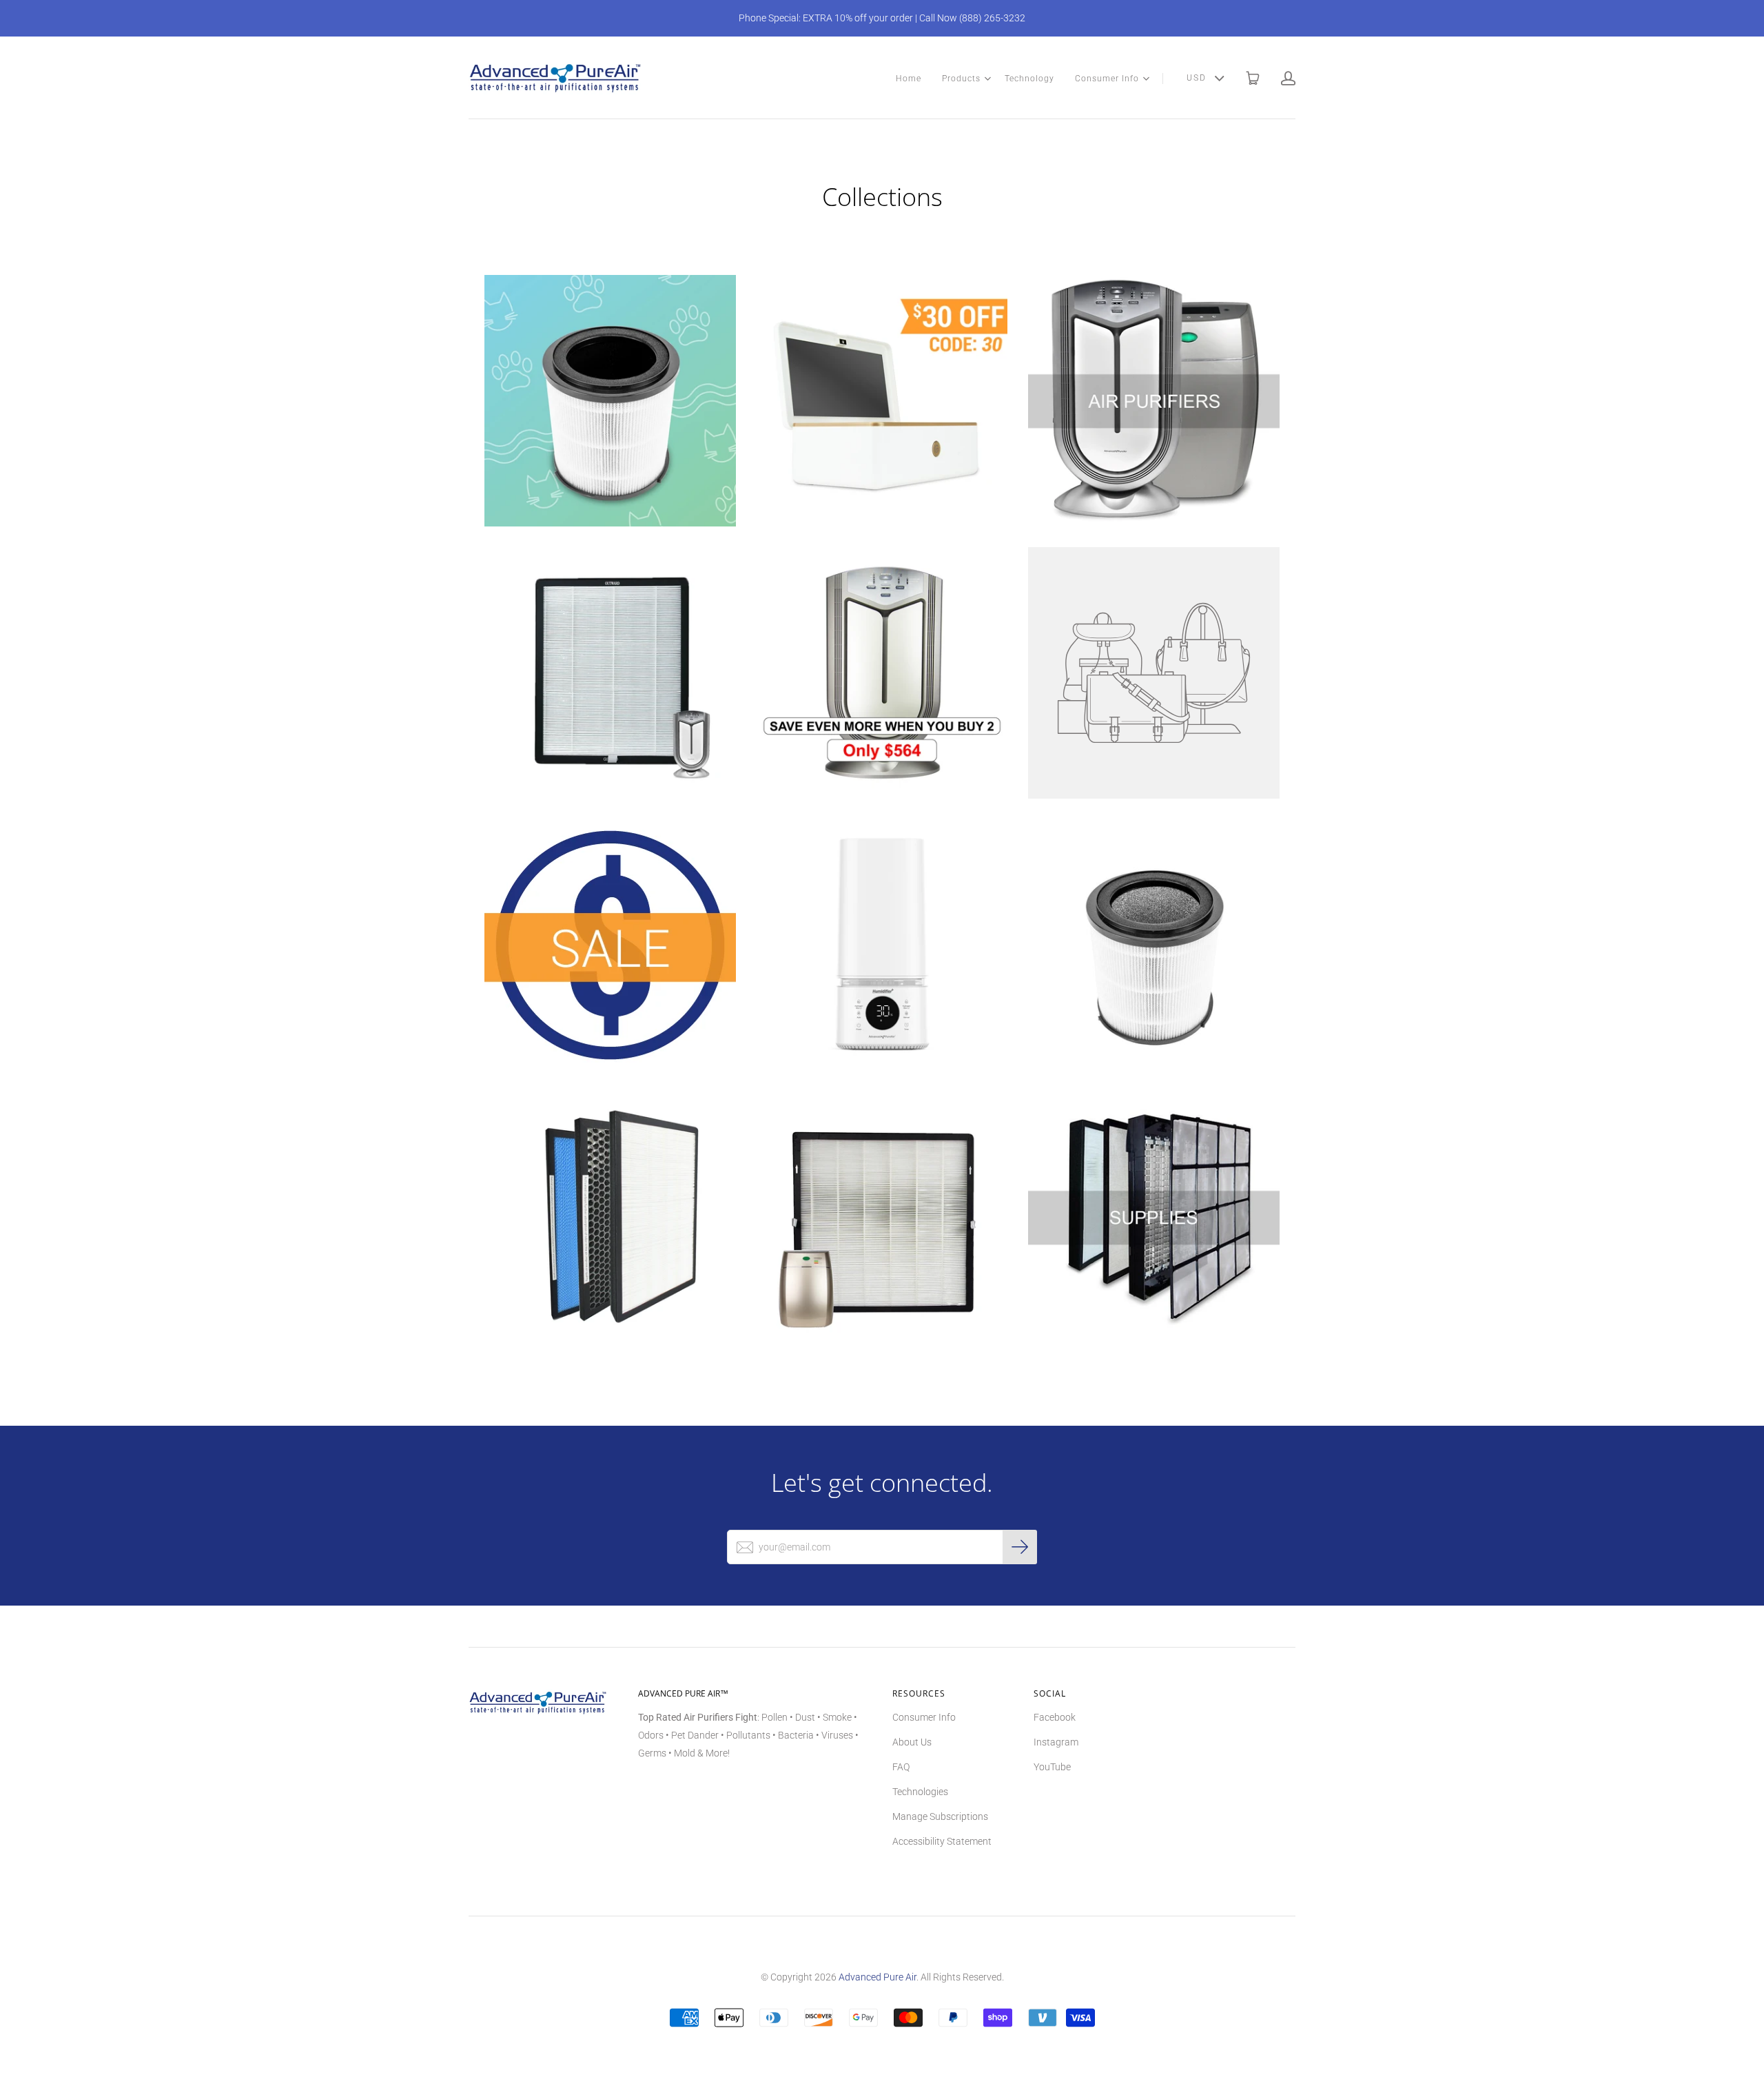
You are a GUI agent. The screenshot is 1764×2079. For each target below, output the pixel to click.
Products (961, 79)
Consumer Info (1107, 79)
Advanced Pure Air (878, 1977)
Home (909, 79)
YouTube (1052, 1767)
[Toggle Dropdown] (987, 79)
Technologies (920, 1792)
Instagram (1056, 1742)
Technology (1029, 79)
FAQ (901, 1767)
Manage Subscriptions (940, 1816)
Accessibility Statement (942, 1841)
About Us (912, 1742)
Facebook (1055, 1717)
